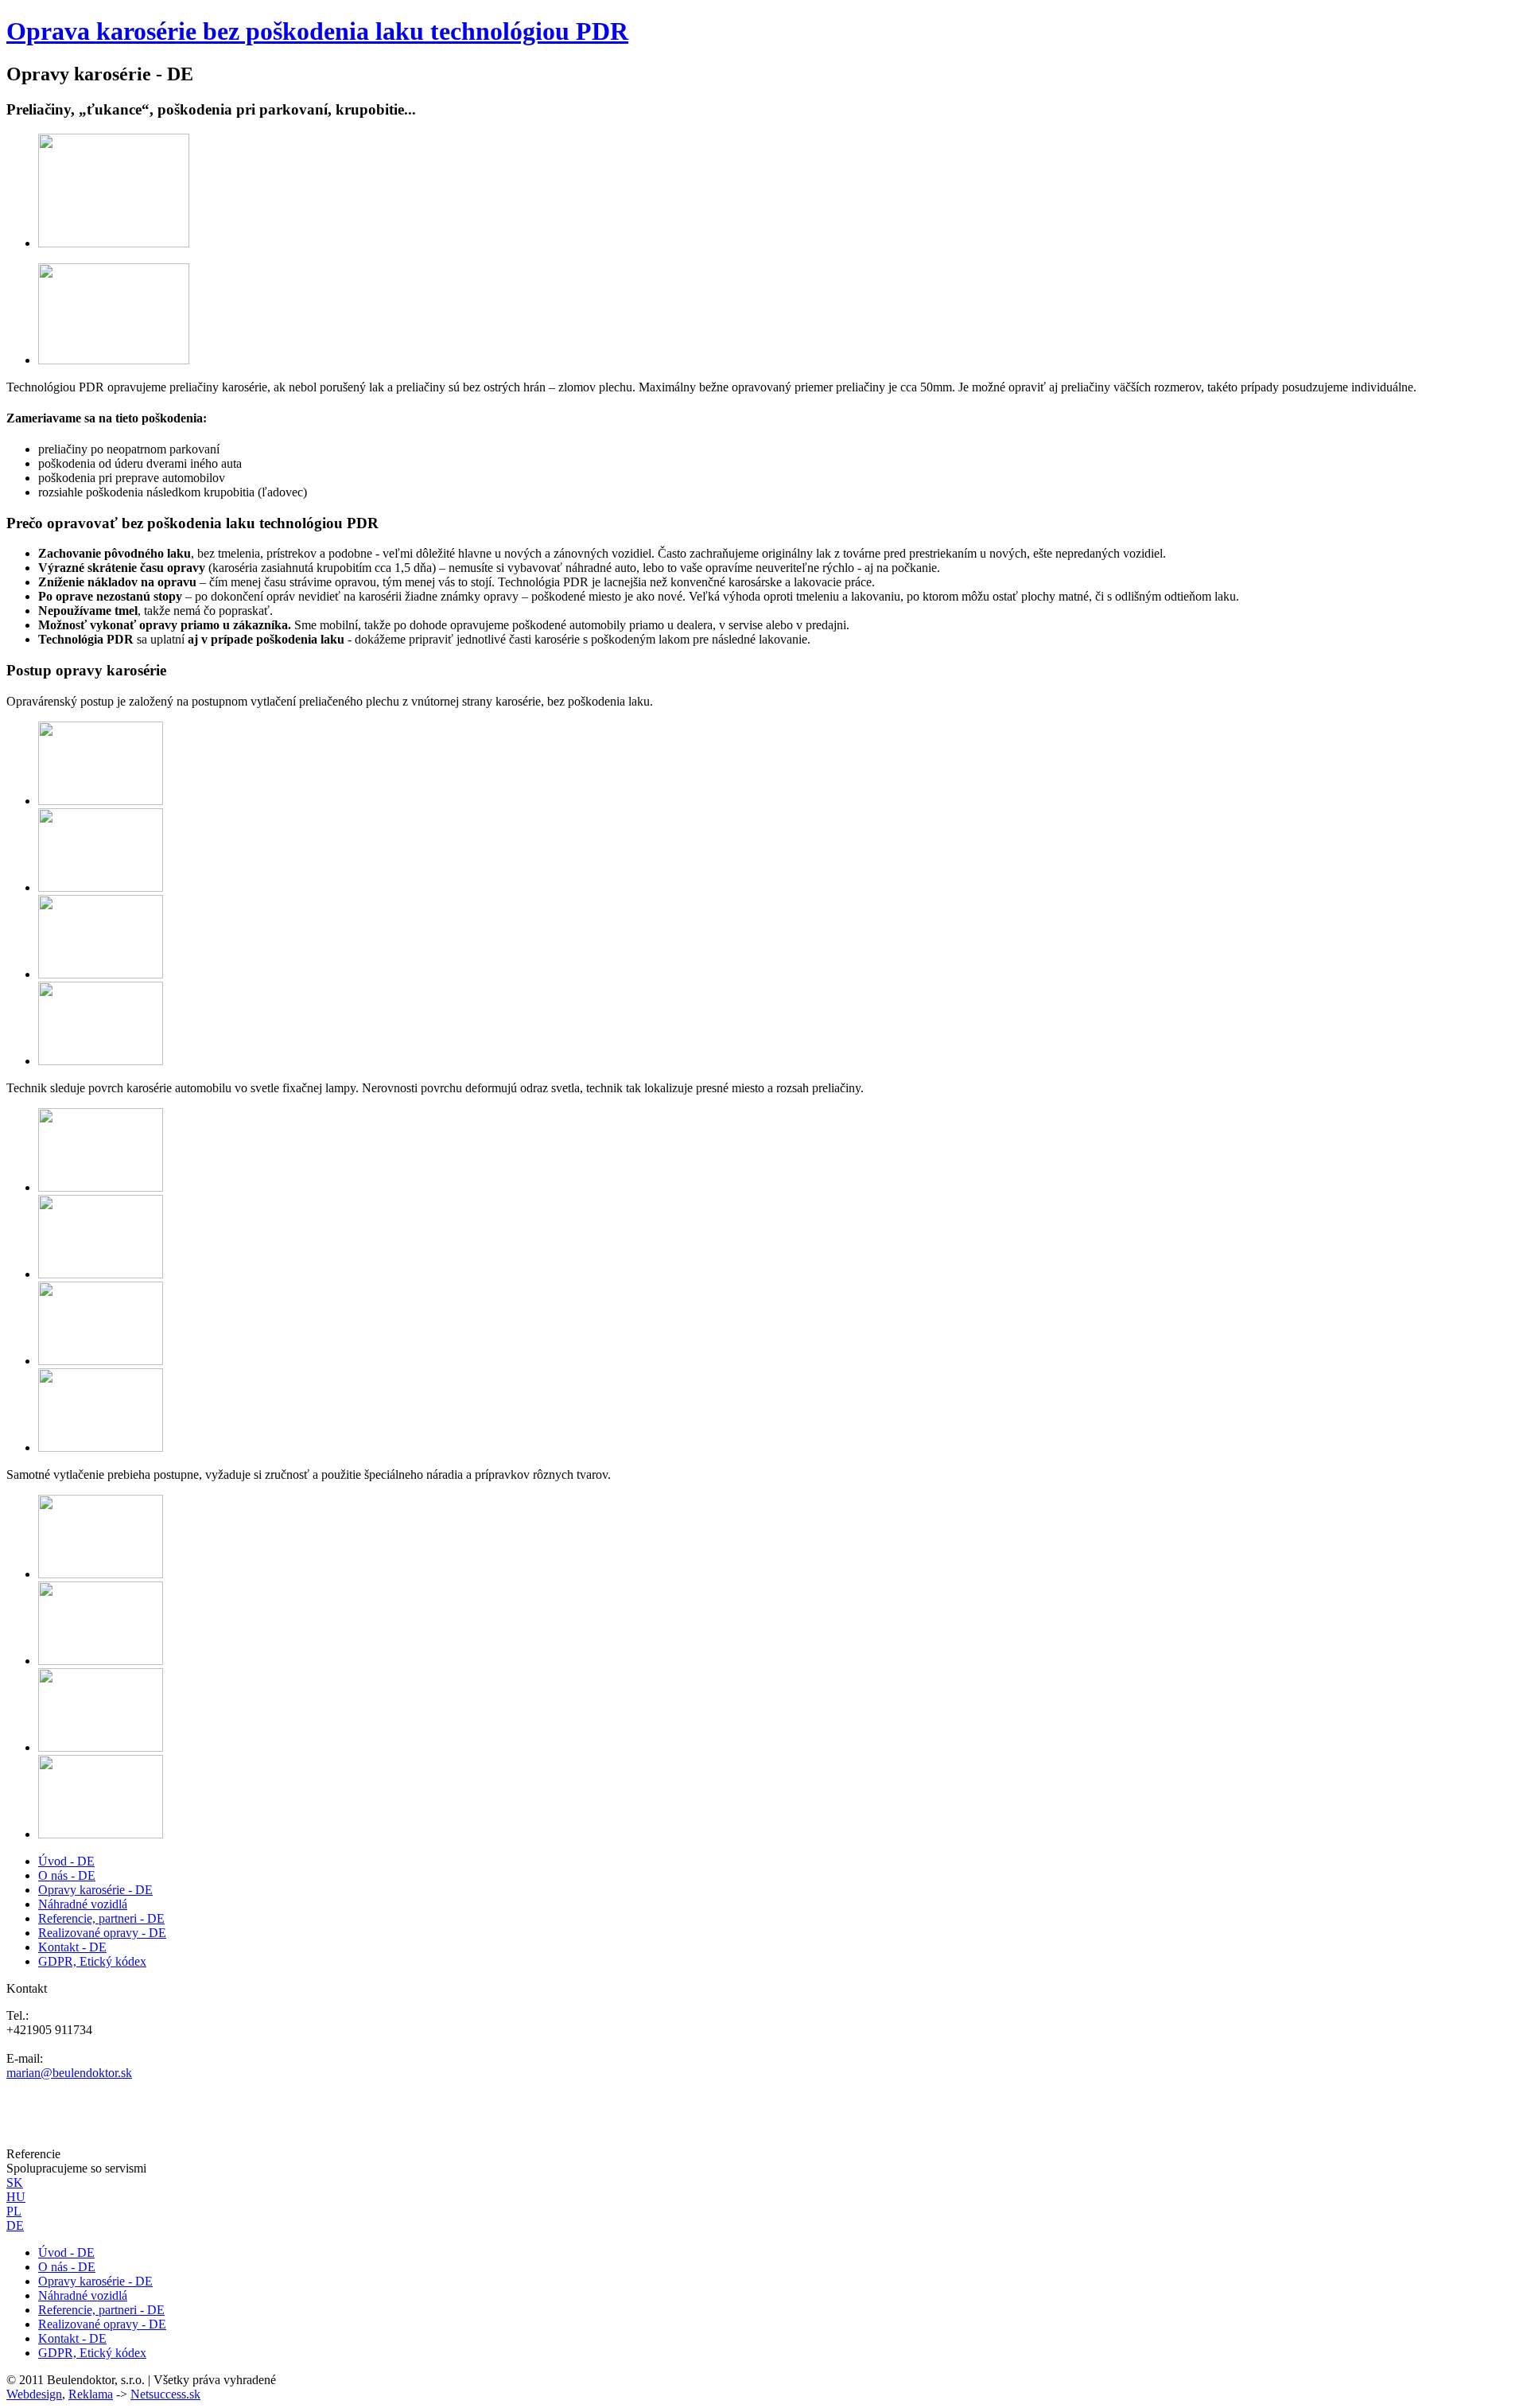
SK (15, 2182)
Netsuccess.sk (165, 2394)
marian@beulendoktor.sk (69, 2073)
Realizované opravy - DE (102, 1933)
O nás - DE (67, 1875)
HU (16, 2197)
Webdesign (34, 2394)
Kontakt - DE (72, 1947)
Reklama (91, 2394)
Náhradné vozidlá (83, 1904)
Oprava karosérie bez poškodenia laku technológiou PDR (317, 31)
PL (14, 2211)
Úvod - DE (66, 1861)
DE (15, 2225)
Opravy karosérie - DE (95, 1890)
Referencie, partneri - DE (101, 1918)
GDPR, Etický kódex (92, 1961)
